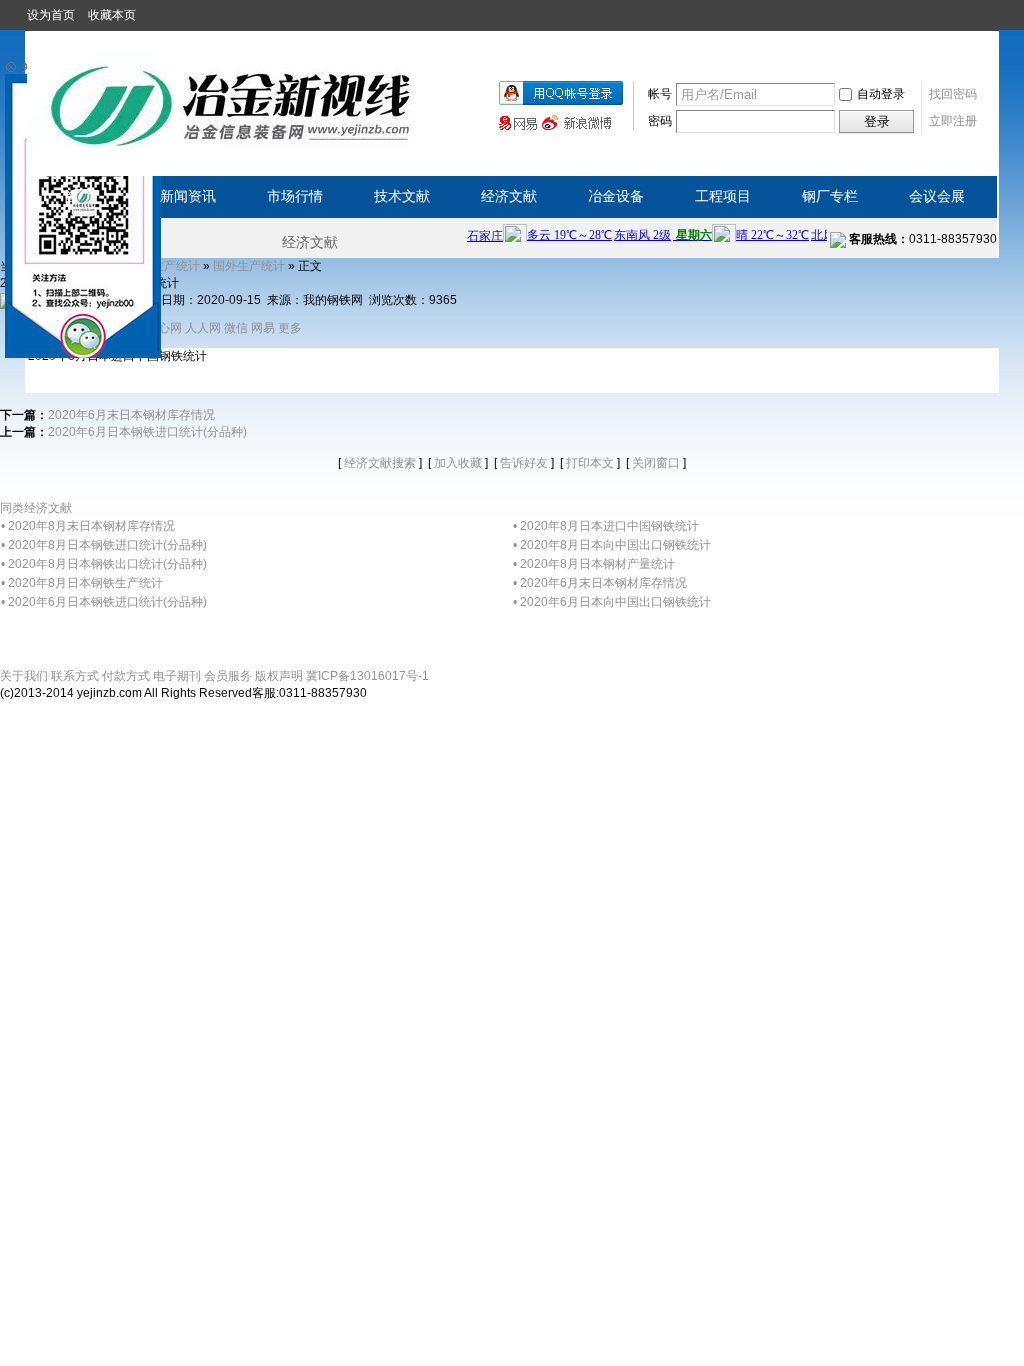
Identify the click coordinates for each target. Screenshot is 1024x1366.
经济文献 (509, 196)
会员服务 (228, 676)
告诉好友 (524, 463)
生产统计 (176, 266)
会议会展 (937, 196)
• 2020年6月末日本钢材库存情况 (600, 583)
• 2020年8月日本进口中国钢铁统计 (606, 526)
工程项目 (723, 196)
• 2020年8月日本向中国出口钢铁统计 (612, 545)
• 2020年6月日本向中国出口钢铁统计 (612, 602)
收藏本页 (112, 15)
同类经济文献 (36, 508)
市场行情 (295, 196)
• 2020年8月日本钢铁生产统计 (82, 583)
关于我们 (24, 676)
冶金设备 (616, 196)
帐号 (660, 94)
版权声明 (279, 676)
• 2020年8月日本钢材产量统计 (594, 564)
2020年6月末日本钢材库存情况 (131, 415)
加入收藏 (458, 463)
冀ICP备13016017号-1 (367, 676)
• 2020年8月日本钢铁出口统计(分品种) (104, 564)
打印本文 (590, 463)
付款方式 (126, 676)
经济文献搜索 (380, 463)
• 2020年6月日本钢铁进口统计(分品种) (104, 602)
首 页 (81, 196)
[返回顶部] (1, 709)
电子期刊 (177, 676)
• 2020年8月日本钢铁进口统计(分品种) (104, 545)
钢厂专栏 (830, 196)
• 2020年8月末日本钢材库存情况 (88, 526)
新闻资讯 (188, 196)
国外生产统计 (249, 266)
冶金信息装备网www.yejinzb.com (233, 100)
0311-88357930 (923, 239)
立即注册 (953, 121)
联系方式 (75, 676)
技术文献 (402, 196)
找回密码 (953, 94)
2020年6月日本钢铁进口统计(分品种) (147, 432)
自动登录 (881, 94)
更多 (290, 328)
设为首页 (51, 15)
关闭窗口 (656, 463)
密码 (660, 121)
